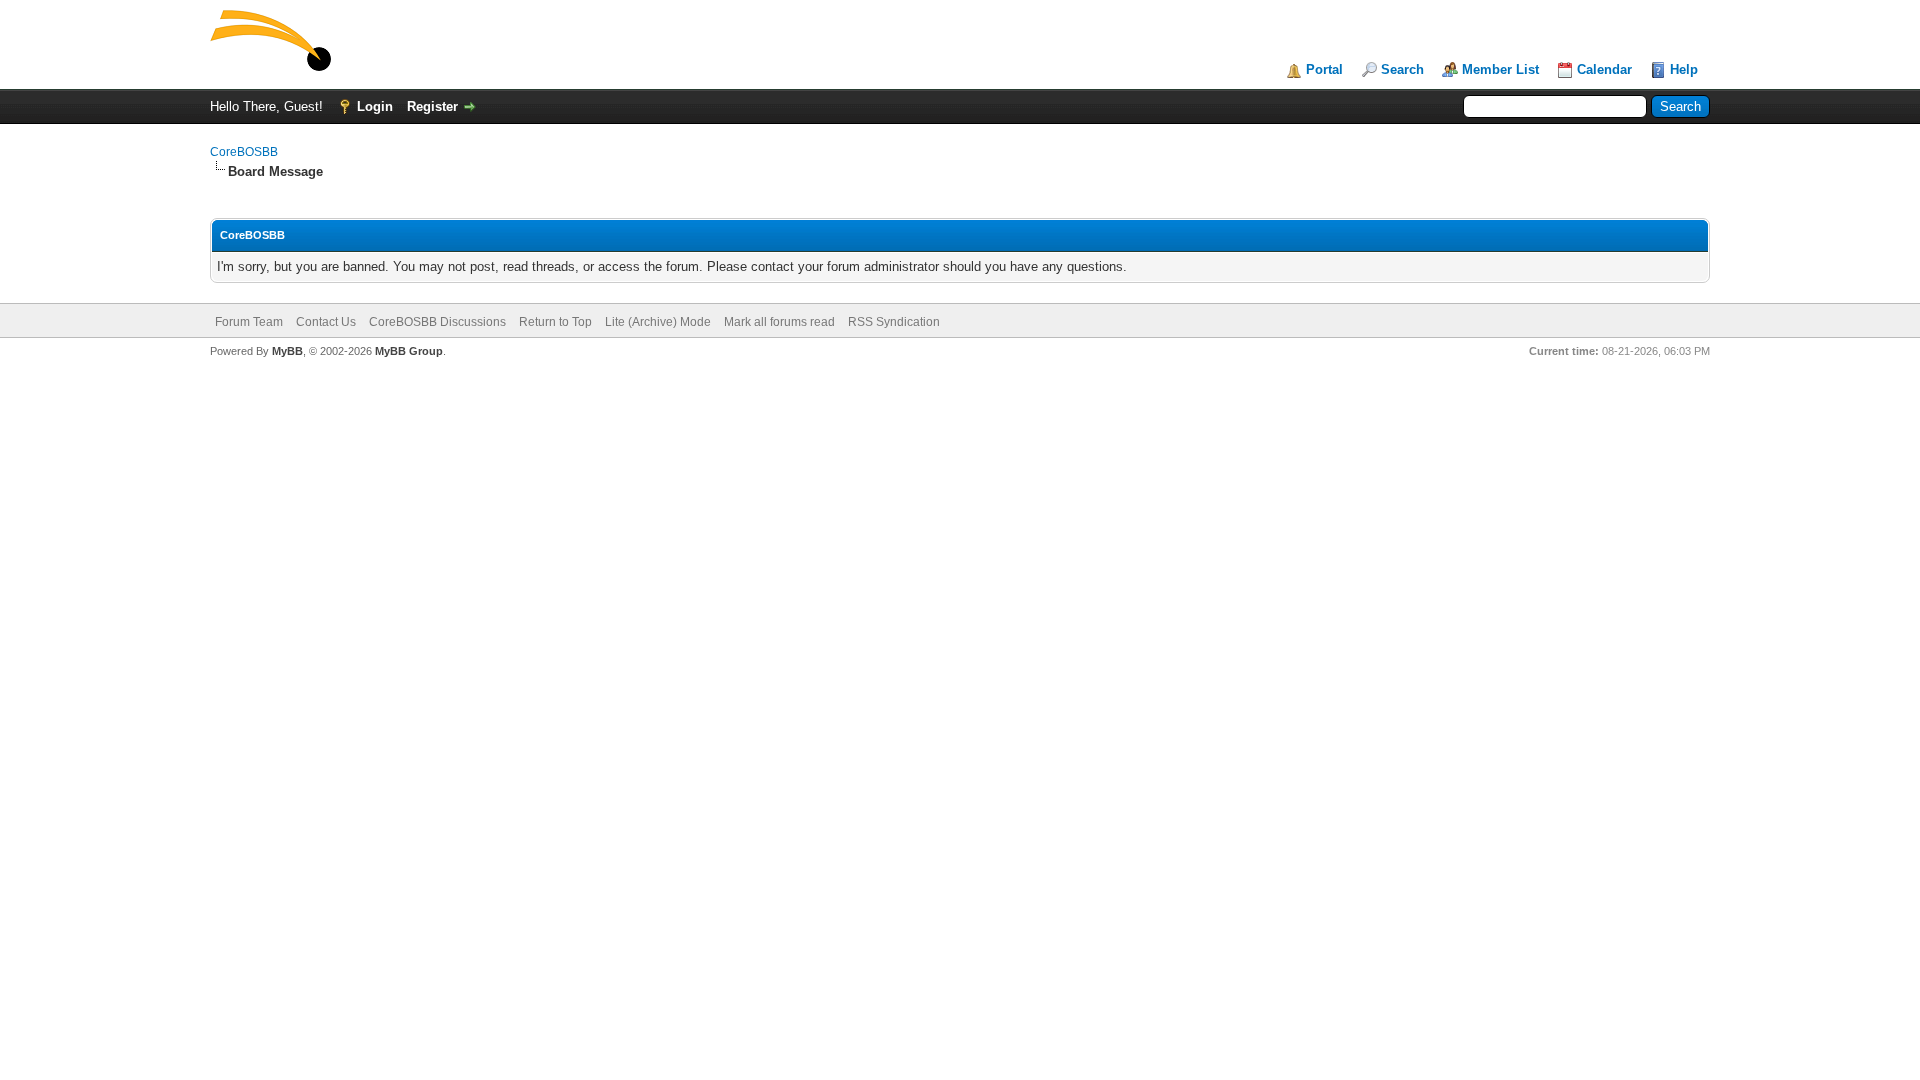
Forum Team (249, 322)
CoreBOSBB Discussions (437, 322)
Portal (1324, 69)
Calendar (1604, 69)
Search (1402, 69)
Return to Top (555, 322)
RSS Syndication (894, 322)
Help (1684, 69)
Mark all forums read (779, 322)
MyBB (287, 351)
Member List (1500, 69)
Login (375, 106)
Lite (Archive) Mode (658, 322)
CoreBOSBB (244, 152)
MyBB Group (409, 351)
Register (432, 106)
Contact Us (326, 322)
